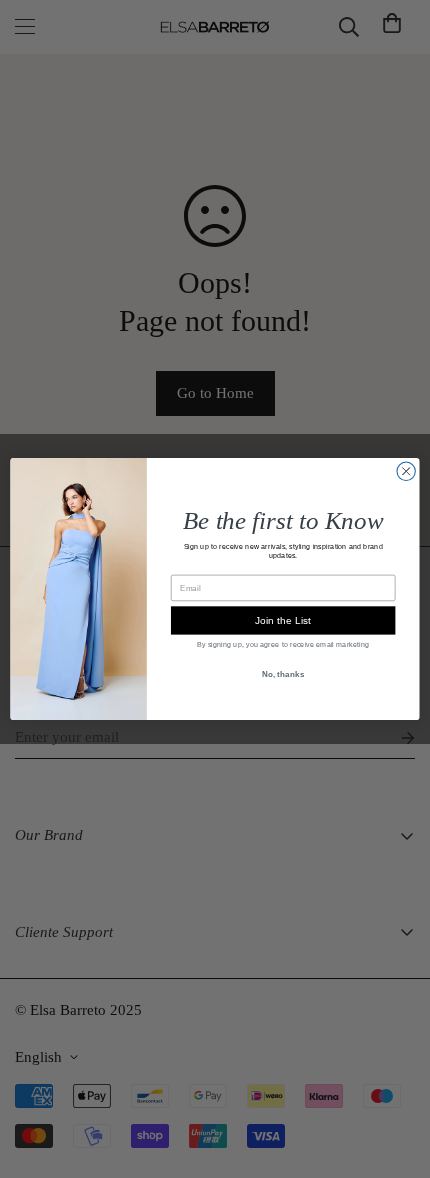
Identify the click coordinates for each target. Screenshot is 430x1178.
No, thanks (283, 673)
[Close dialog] (406, 471)
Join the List (283, 621)
